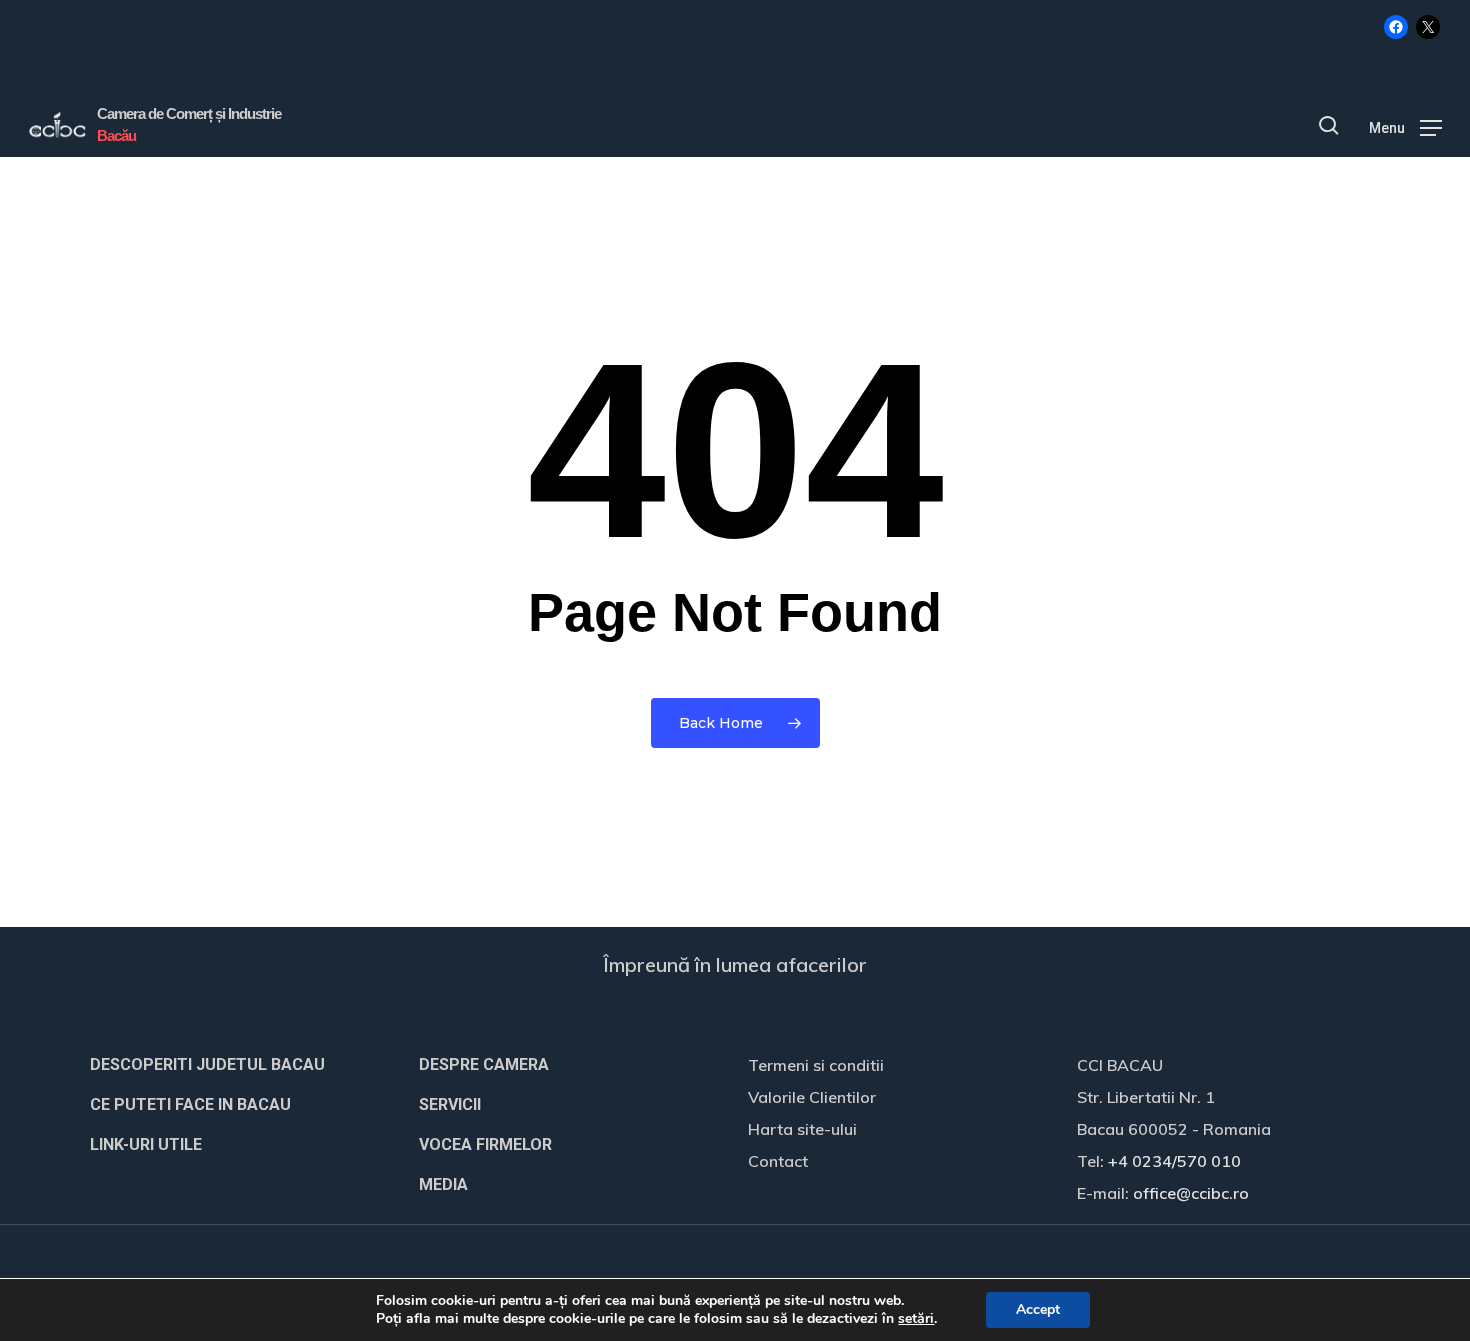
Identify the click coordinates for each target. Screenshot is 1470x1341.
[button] (1405, 126)
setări (916, 1319)
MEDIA (443, 1184)
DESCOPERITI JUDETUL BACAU (207, 1064)
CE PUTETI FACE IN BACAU (190, 1104)
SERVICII (450, 1104)
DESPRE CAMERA (484, 1064)
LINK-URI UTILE (146, 1144)
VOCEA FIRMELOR (485, 1144)
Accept (1038, 1309)
